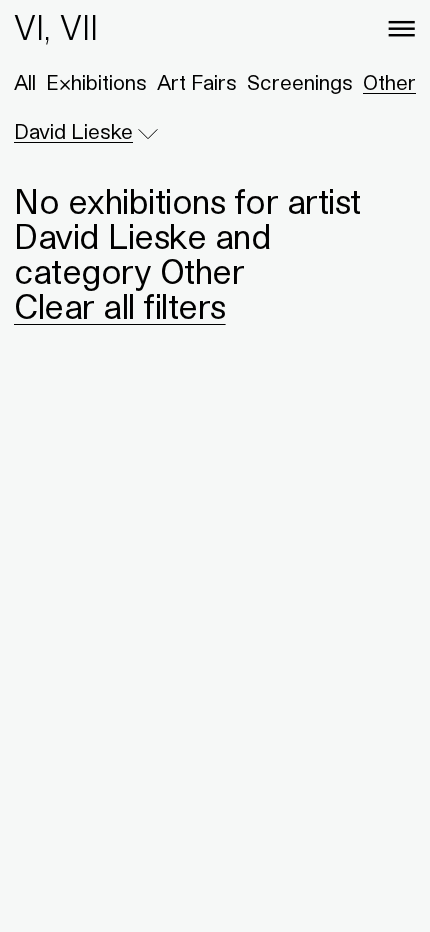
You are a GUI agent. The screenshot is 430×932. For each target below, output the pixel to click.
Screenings (300, 83)
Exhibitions (96, 83)
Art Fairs (197, 83)
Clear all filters (120, 306)
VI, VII (56, 27)
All (25, 83)
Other (389, 83)
